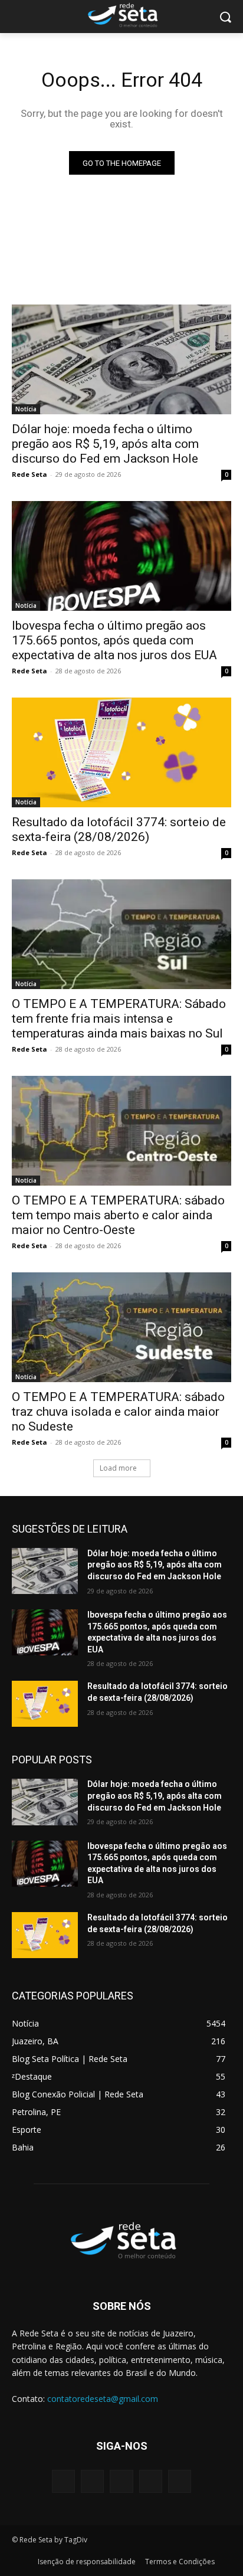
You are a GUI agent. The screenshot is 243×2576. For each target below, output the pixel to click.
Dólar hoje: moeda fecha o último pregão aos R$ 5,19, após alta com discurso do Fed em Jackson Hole (105, 444)
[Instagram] (151, 2481)
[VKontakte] (180, 2481)
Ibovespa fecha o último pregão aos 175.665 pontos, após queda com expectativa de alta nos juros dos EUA (114, 640)
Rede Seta (29, 474)
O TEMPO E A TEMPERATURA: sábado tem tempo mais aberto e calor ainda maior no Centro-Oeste (118, 1215)
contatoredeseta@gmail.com (103, 2399)
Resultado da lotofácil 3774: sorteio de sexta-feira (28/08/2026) (119, 829)
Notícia (26, 409)
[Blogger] (63, 2481)
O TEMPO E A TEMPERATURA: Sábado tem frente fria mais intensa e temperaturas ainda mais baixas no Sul (119, 1019)
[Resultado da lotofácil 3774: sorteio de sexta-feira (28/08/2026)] (121, 752)
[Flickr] (121, 2481)
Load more (118, 1468)
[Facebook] (92, 2481)
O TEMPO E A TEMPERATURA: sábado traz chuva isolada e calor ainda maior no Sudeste (118, 1412)
